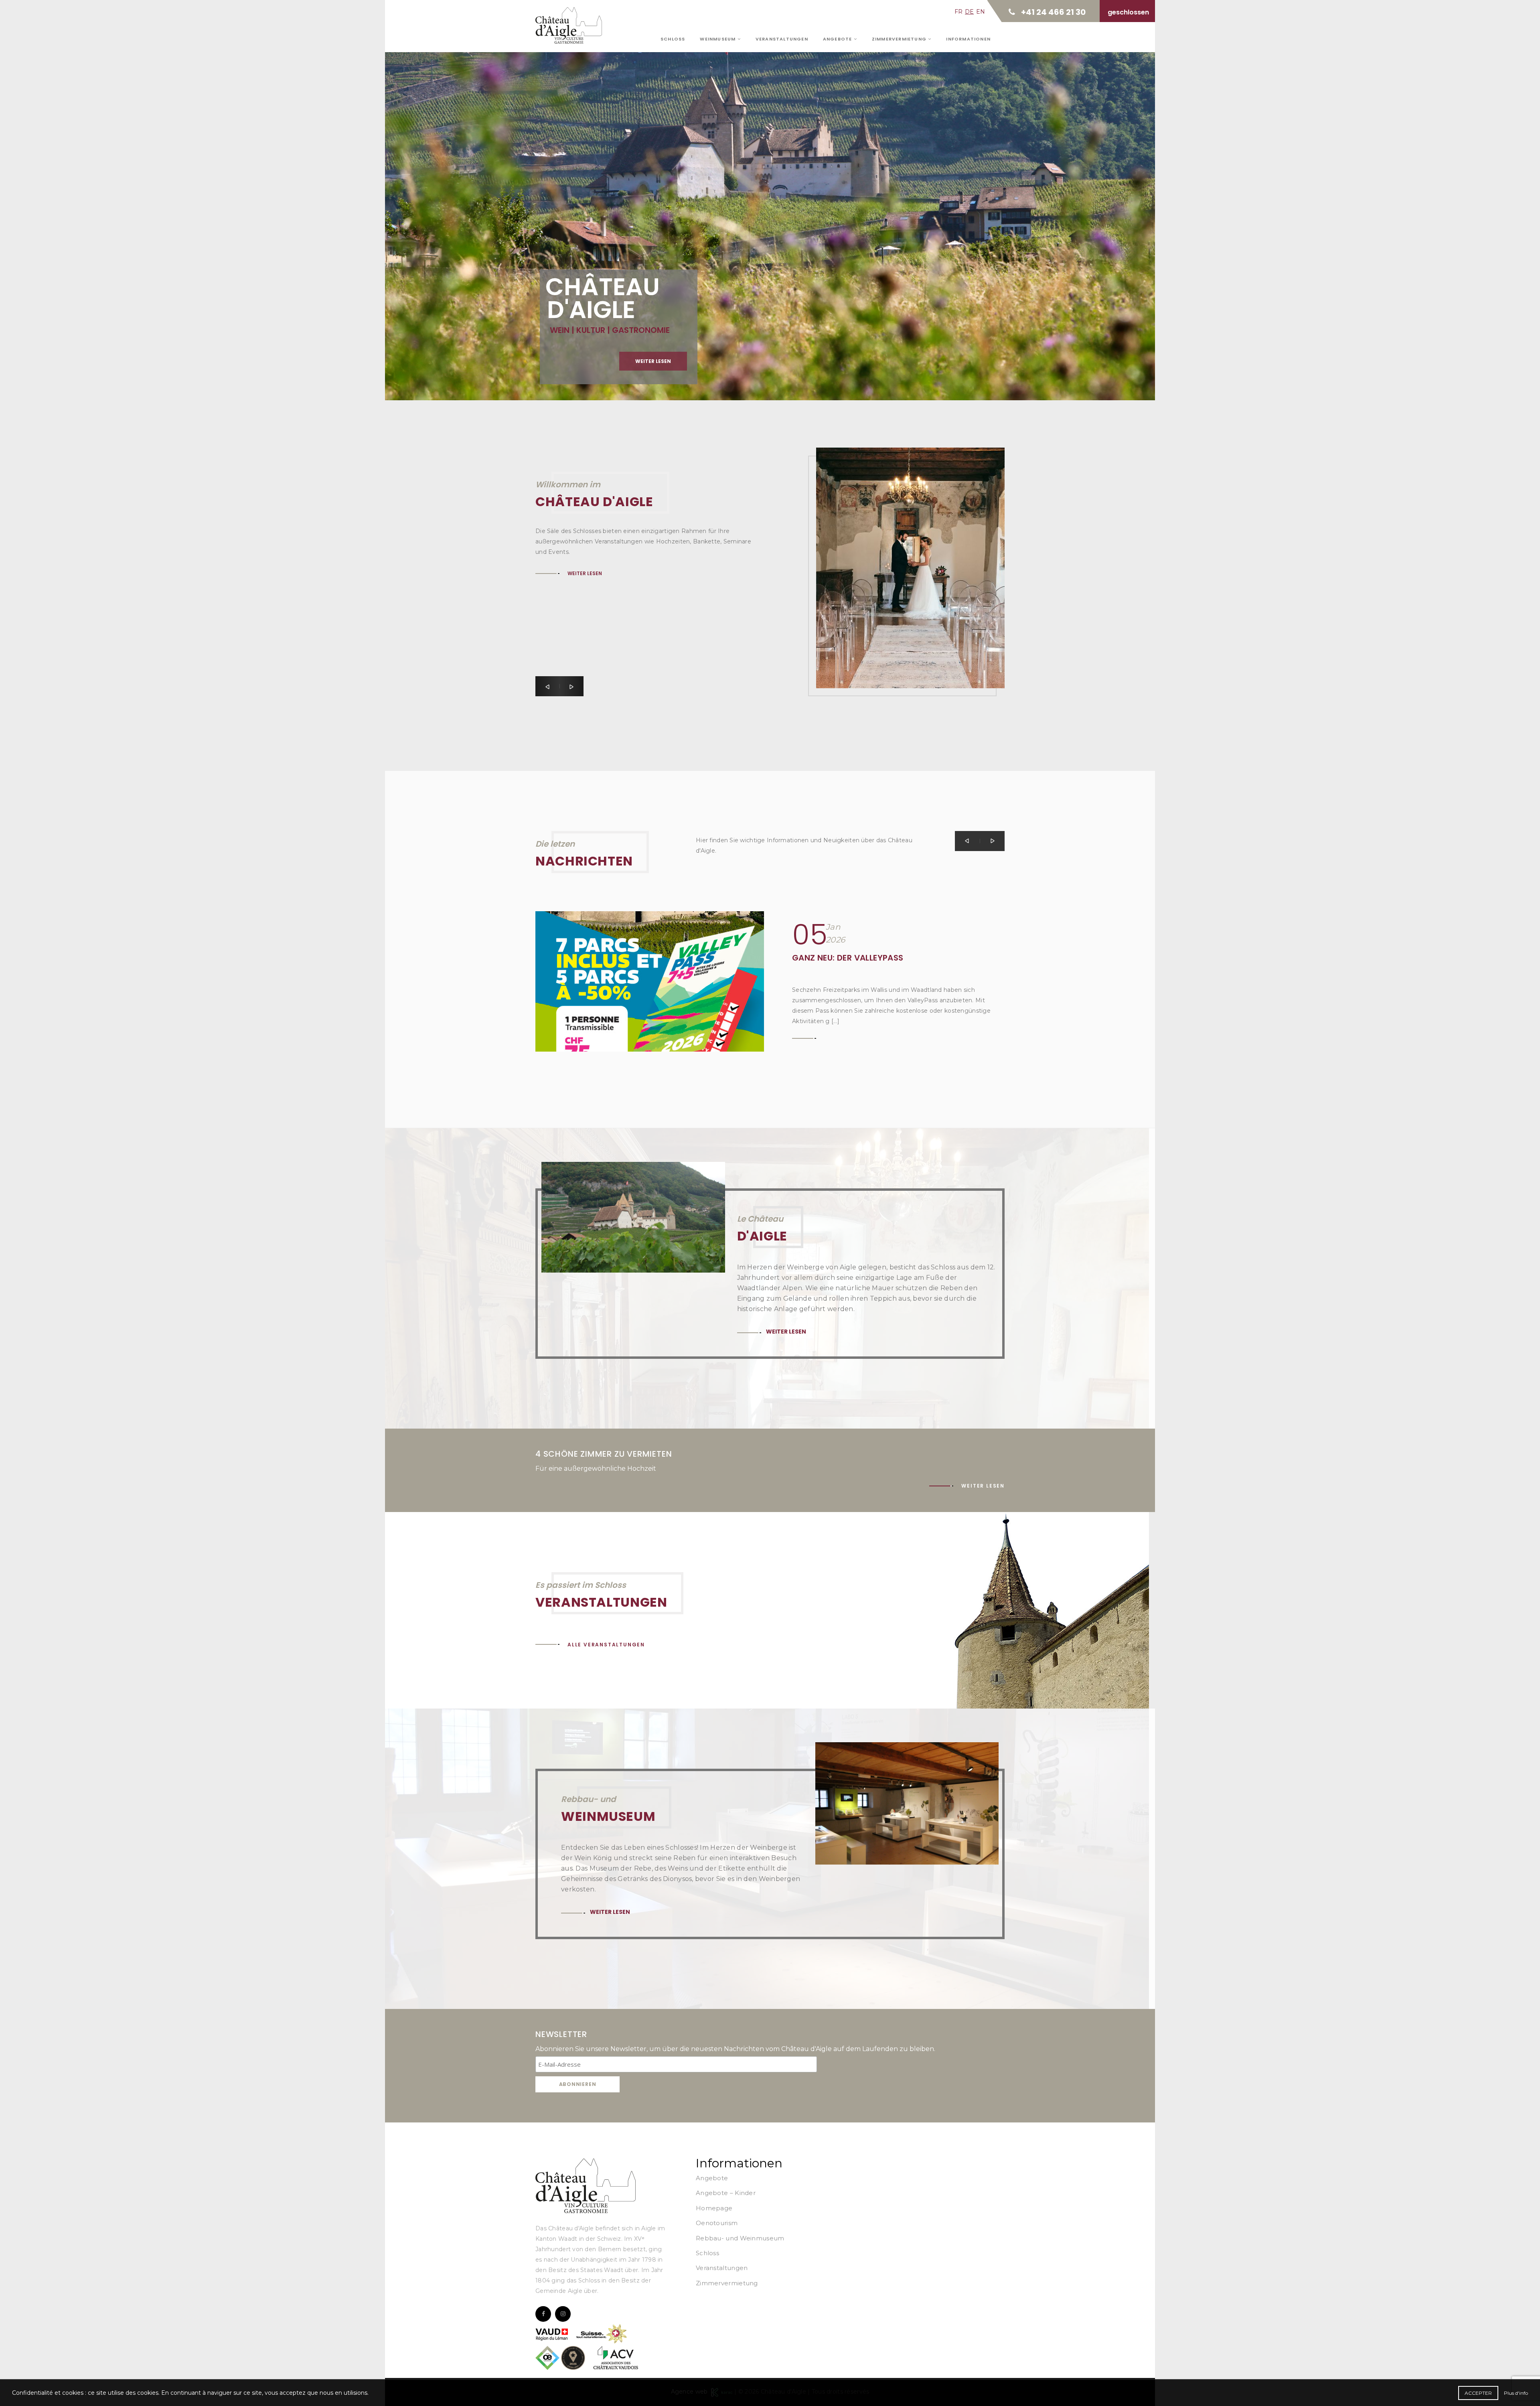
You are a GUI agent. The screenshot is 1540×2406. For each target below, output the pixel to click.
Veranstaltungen (782, 39)
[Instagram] (563, 2314)
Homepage (714, 2208)
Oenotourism (717, 2223)
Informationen (968, 39)
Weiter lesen (588, 202)
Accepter (1478, 2393)
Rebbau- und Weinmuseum (740, 2238)
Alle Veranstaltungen (606, 1645)
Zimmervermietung (900, 39)
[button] (547, 686)
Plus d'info (1516, 2393)
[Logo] (586, 2185)
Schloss (673, 39)
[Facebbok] (543, 2314)
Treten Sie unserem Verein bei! (856, 958)
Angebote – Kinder (726, 2193)
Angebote (838, 39)
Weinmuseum (718, 39)
